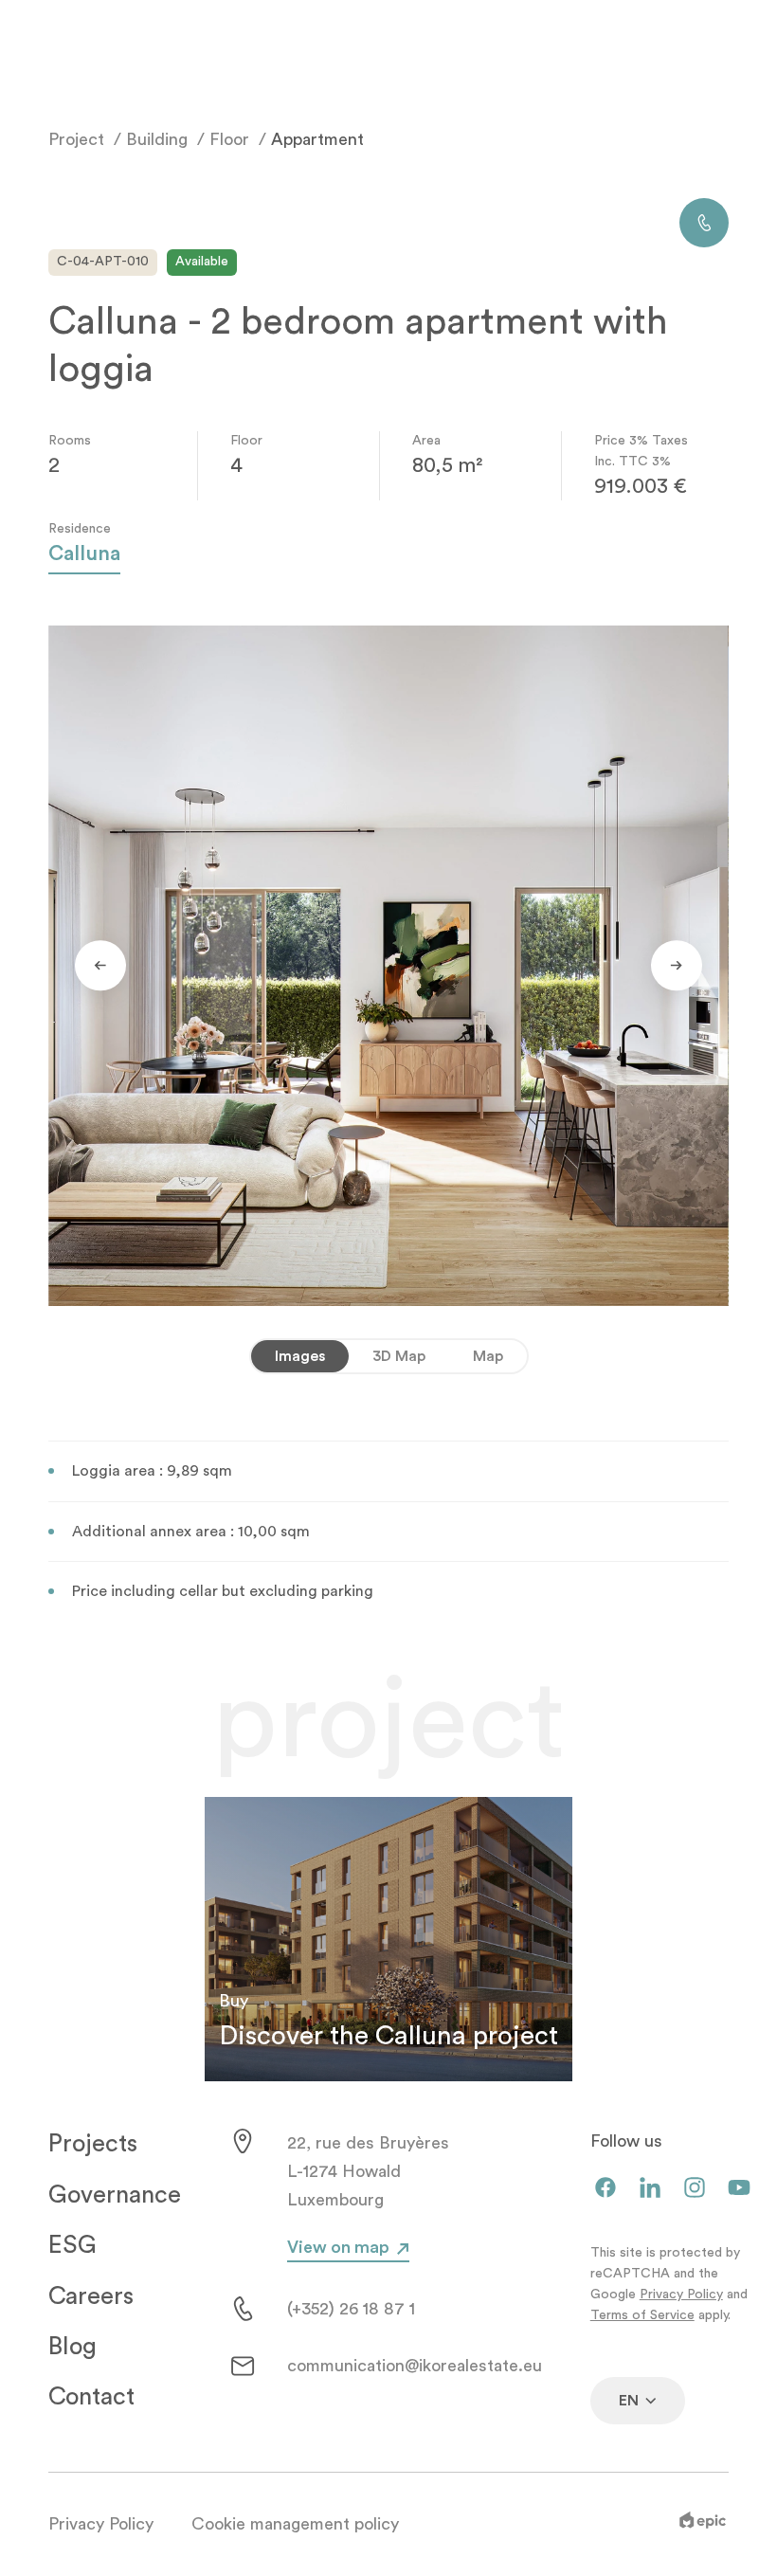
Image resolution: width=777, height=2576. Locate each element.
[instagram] (695, 2189)
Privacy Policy (681, 2295)
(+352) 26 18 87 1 (351, 2309)
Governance (115, 2195)
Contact (91, 2397)
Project (76, 139)
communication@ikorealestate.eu (415, 2366)
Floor (229, 139)
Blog (72, 2347)
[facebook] (605, 2189)
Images (300, 1356)
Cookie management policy (295, 2524)
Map (488, 1356)
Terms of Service (642, 2315)
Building (157, 139)
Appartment (317, 139)
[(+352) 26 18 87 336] (704, 223)
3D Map (399, 1356)
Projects (93, 2144)
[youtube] (739, 2189)
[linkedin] (650, 2189)
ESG (72, 2245)
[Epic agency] (703, 2524)
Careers (91, 2296)
